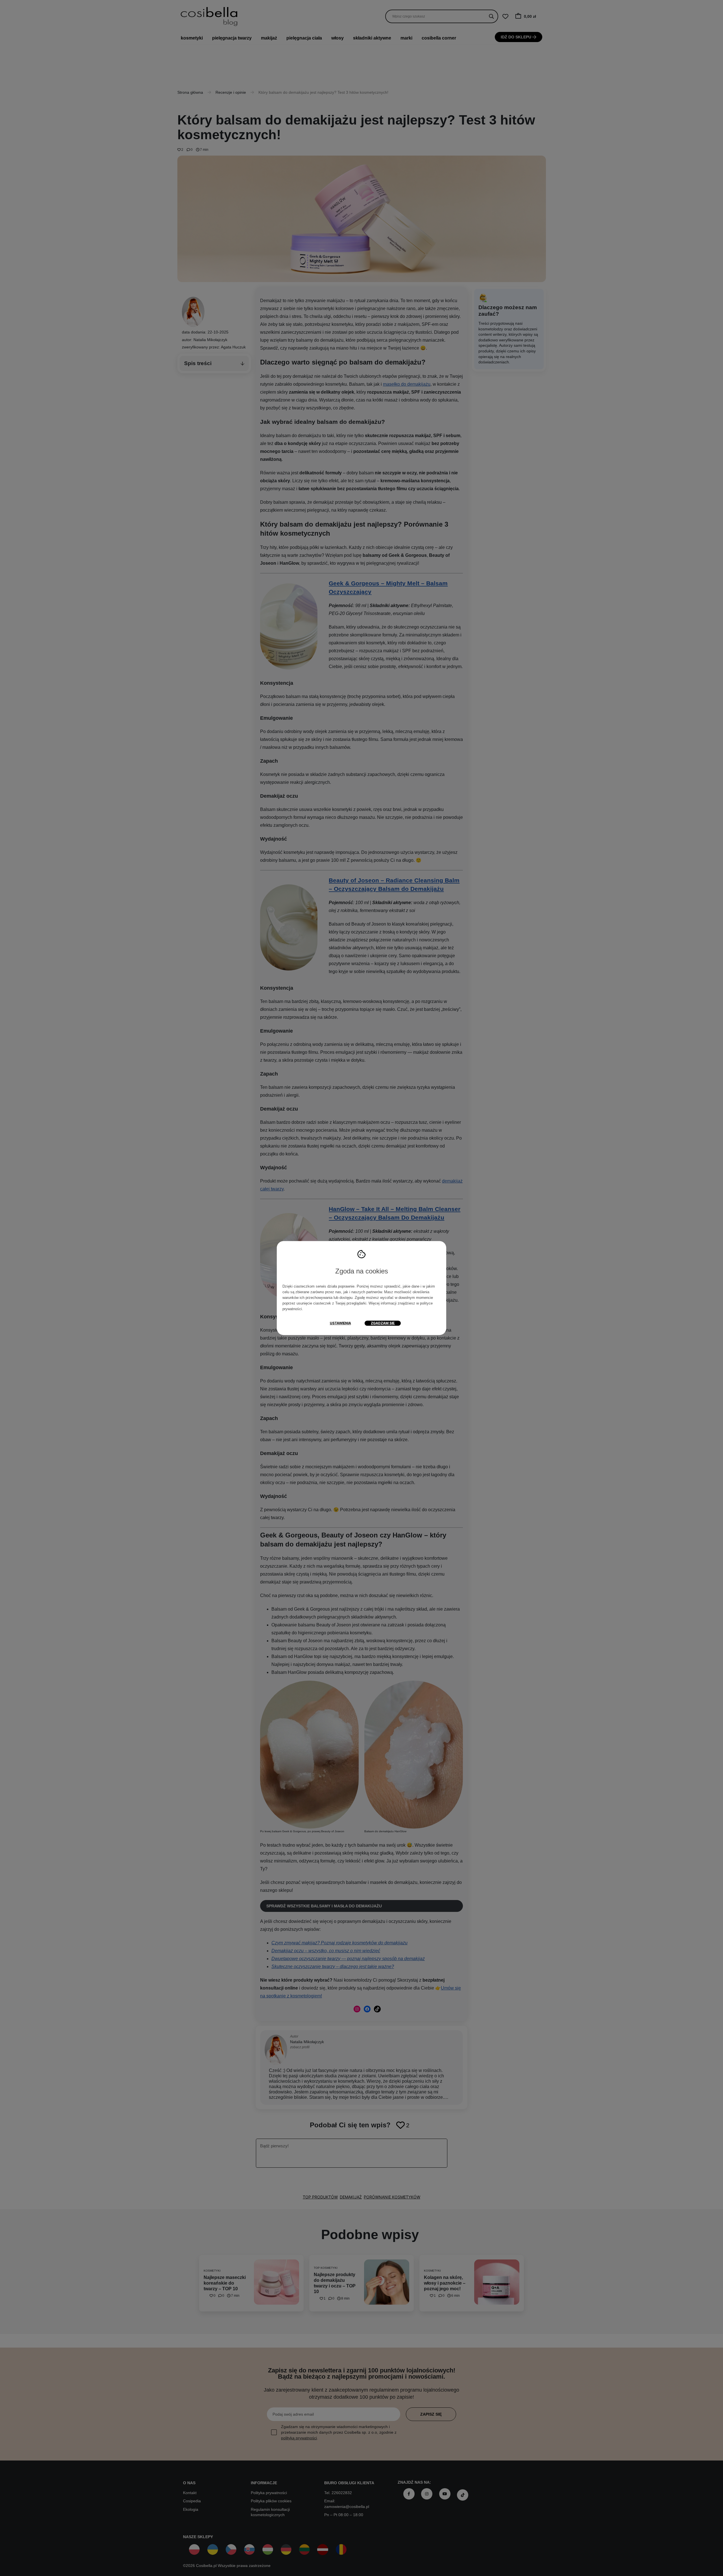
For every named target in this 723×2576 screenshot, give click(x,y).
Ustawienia (340, 1323)
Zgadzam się (383, 1323)
